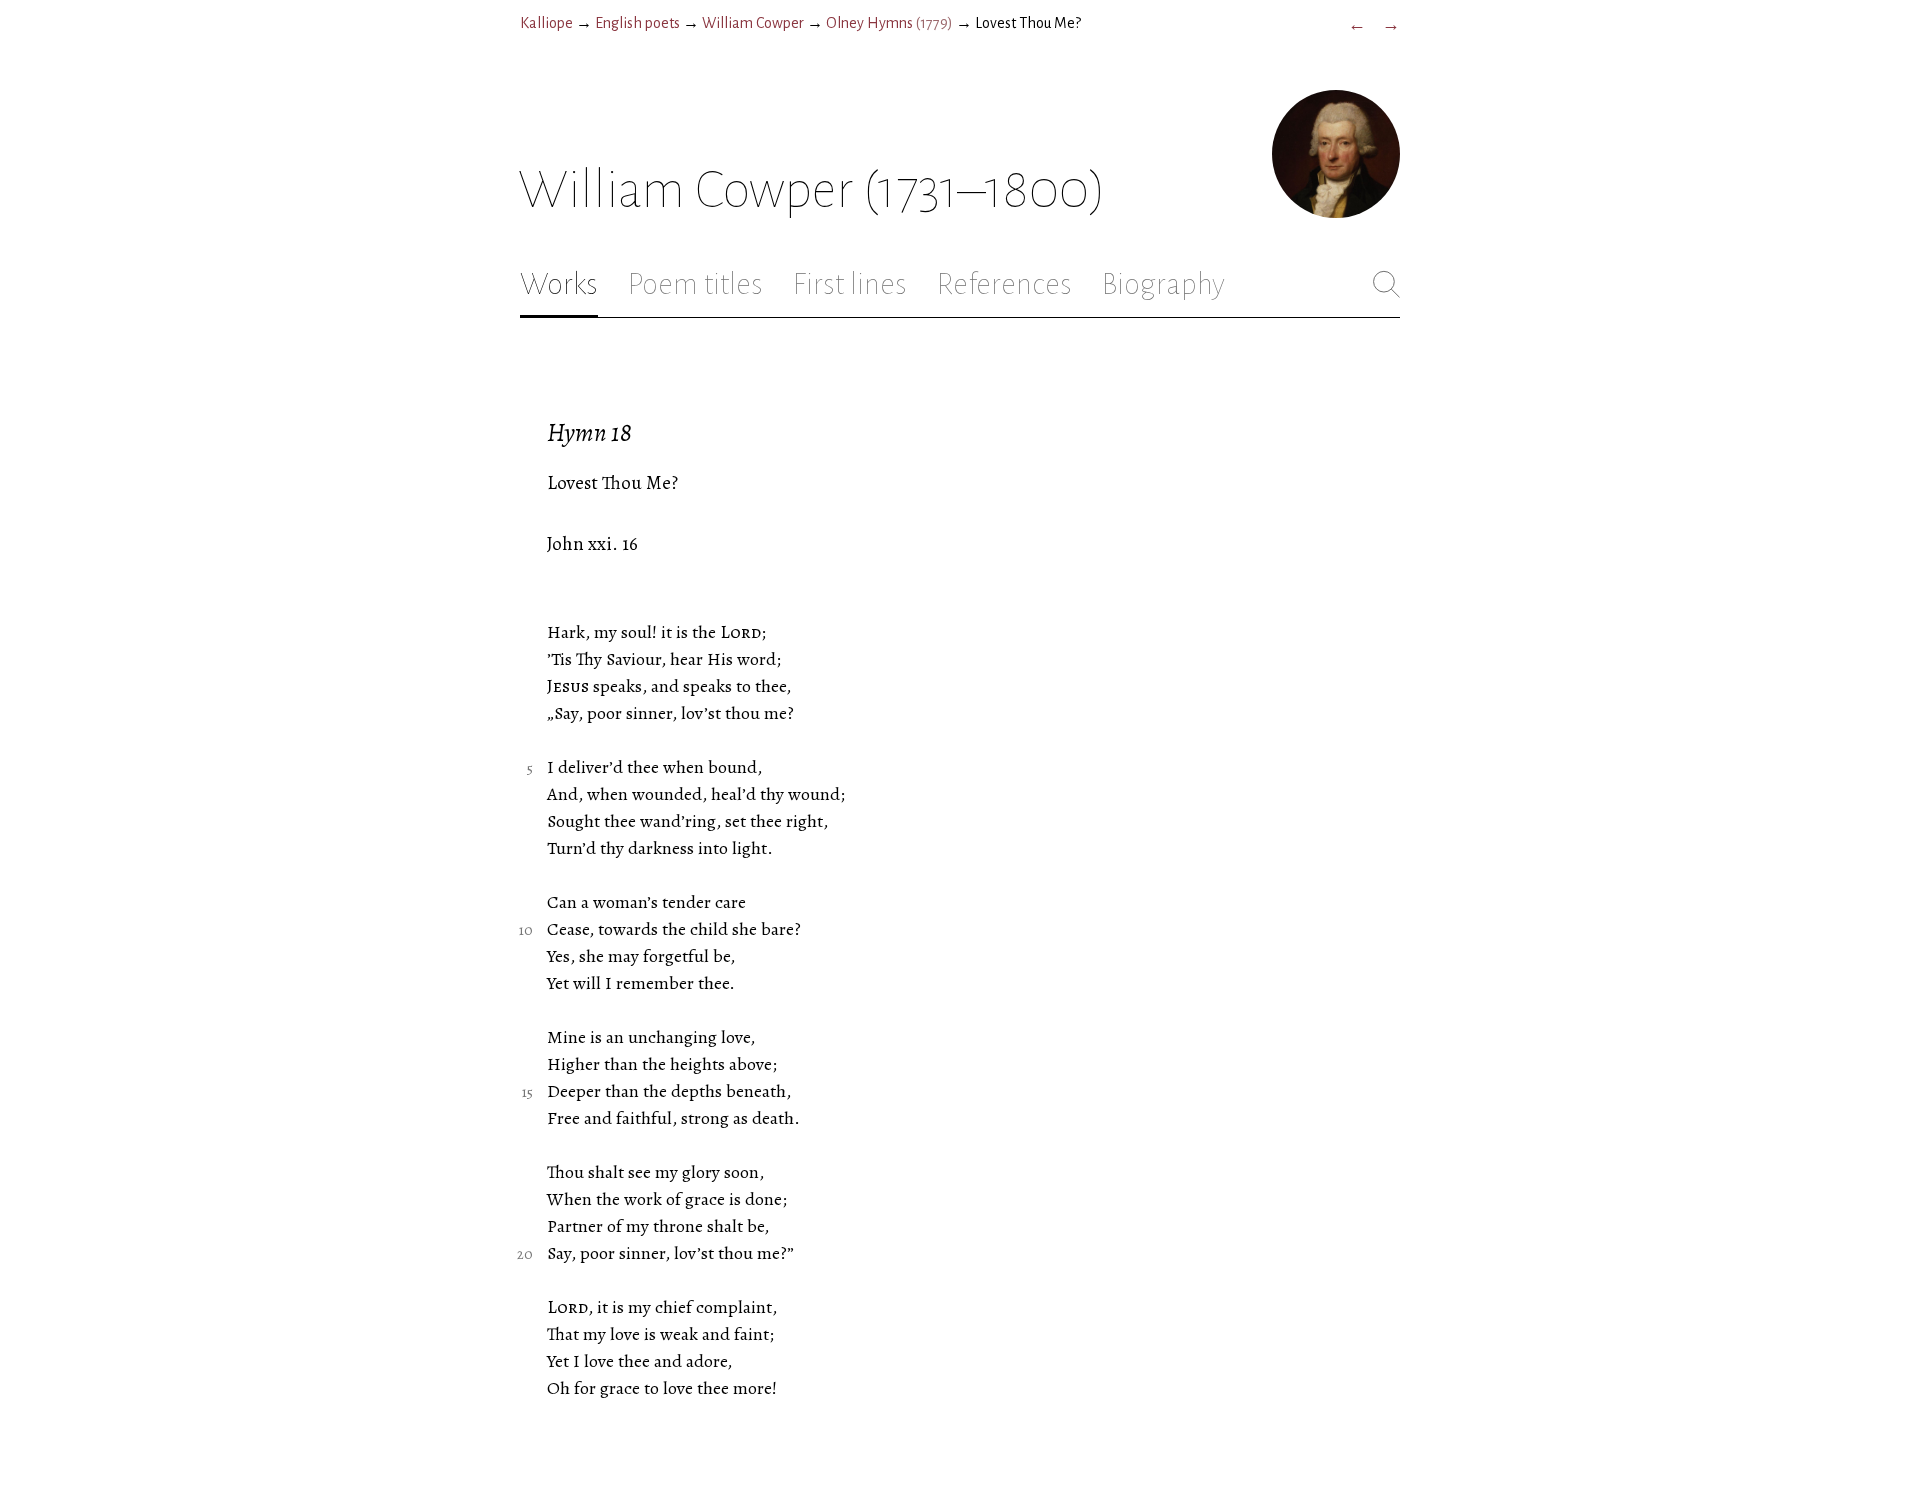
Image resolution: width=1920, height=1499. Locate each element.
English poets (637, 23)
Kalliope (546, 23)
